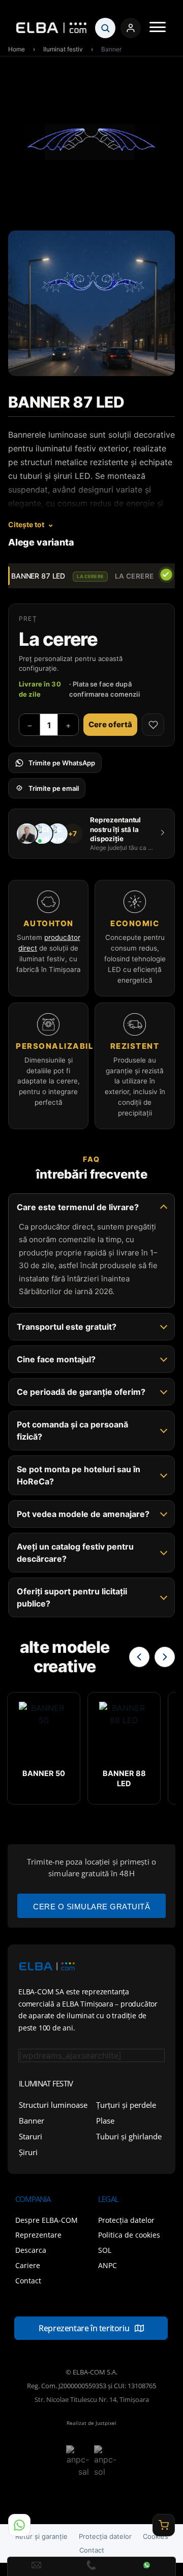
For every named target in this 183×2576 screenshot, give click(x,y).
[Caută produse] (105, 28)
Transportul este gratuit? (67, 1327)
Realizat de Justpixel (91, 2423)
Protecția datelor (126, 2220)
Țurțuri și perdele (126, 2105)
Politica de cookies (129, 2235)
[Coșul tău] (164, 2525)
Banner (32, 2121)
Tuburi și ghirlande (129, 2136)
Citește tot (26, 524)
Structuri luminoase (53, 2105)
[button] (158, 28)
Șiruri (28, 2152)
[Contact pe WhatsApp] (147, 2566)
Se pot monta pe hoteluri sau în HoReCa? (79, 1475)
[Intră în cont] (131, 28)
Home (17, 49)
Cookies (156, 2536)
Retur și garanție (41, 2536)
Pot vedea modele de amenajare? (83, 1514)
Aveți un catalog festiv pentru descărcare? (75, 1553)
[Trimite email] (36, 2566)
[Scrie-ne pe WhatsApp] (19, 2525)
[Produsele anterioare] (139, 1657)
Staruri (30, 2136)
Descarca (31, 2250)
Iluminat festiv (63, 49)
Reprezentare (38, 2235)
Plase (105, 2121)
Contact (92, 2550)
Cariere (28, 2265)
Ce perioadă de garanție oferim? (81, 1392)
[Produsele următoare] (165, 1657)
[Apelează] (92, 2566)
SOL (105, 2250)
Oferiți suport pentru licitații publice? (72, 1597)
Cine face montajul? (56, 1359)
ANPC (108, 2265)
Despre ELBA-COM (47, 2220)
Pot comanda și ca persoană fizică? (72, 1430)
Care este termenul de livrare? (78, 1207)
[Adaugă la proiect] (153, 725)
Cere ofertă (110, 724)
